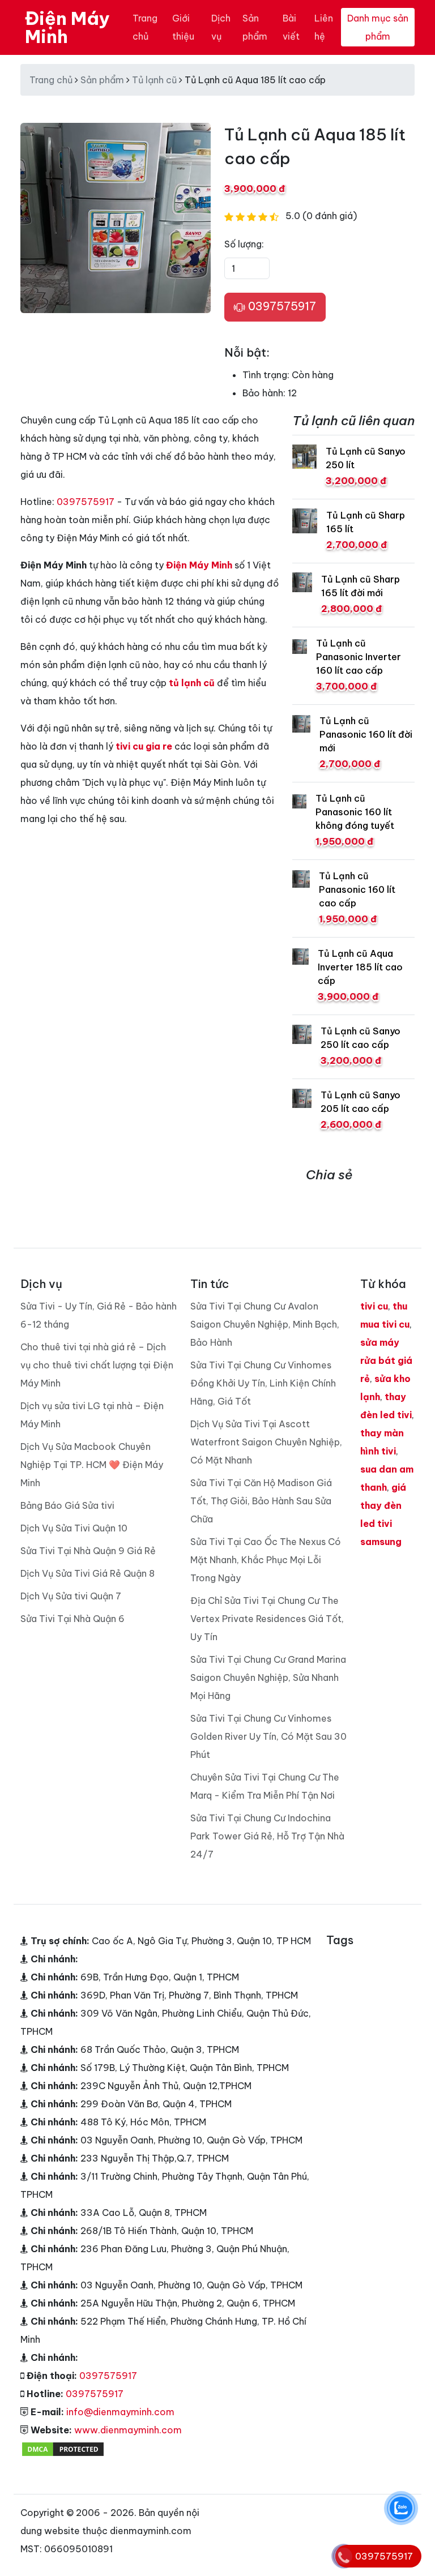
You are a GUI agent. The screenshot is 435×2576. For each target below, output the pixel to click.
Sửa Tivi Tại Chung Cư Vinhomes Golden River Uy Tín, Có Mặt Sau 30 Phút (268, 1736)
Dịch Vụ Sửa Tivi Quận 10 (74, 1528)
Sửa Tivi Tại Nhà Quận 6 (72, 1619)
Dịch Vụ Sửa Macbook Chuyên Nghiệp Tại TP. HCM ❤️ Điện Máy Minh (92, 1465)
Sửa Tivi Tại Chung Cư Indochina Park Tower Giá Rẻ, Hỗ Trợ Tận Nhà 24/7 (267, 1836)
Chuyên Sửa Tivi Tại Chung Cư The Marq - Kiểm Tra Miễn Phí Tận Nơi (265, 1786)
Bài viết (291, 27)
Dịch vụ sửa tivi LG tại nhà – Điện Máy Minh (92, 1415)
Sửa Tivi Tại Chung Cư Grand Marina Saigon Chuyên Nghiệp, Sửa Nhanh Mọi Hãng (268, 1678)
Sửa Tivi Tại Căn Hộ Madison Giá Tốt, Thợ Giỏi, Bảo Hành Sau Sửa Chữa (261, 1501)
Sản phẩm (255, 27)
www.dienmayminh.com (128, 2430)
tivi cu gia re (144, 746)
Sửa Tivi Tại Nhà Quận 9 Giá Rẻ (88, 1551)
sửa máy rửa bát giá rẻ (386, 1360)
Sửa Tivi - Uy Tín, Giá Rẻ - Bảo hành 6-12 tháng (99, 1315)
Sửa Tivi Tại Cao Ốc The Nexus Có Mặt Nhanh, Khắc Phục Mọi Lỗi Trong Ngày (266, 1560)
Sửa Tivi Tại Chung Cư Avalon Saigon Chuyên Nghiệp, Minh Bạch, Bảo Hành (265, 1324)
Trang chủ (145, 27)
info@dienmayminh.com (120, 2412)
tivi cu (374, 1306)
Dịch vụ (221, 27)
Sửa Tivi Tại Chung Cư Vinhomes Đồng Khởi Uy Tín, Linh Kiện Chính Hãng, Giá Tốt (263, 1383)
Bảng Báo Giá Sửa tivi (67, 1505)
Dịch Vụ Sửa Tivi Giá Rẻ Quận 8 (88, 1573)
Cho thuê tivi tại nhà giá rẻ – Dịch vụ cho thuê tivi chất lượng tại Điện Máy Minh (97, 1365)
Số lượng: (244, 244)
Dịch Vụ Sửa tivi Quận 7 (71, 1596)
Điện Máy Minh (67, 27)
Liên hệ (324, 27)
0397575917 (281, 306)
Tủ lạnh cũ (154, 80)
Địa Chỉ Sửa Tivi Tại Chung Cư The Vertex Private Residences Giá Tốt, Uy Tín (267, 1619)
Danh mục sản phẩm (378, 27)
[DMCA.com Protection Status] (63, 2448)
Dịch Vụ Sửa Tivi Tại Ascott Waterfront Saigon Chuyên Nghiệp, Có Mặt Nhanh (266, 1442)
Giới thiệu (183, 27)
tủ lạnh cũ (192, 683)
